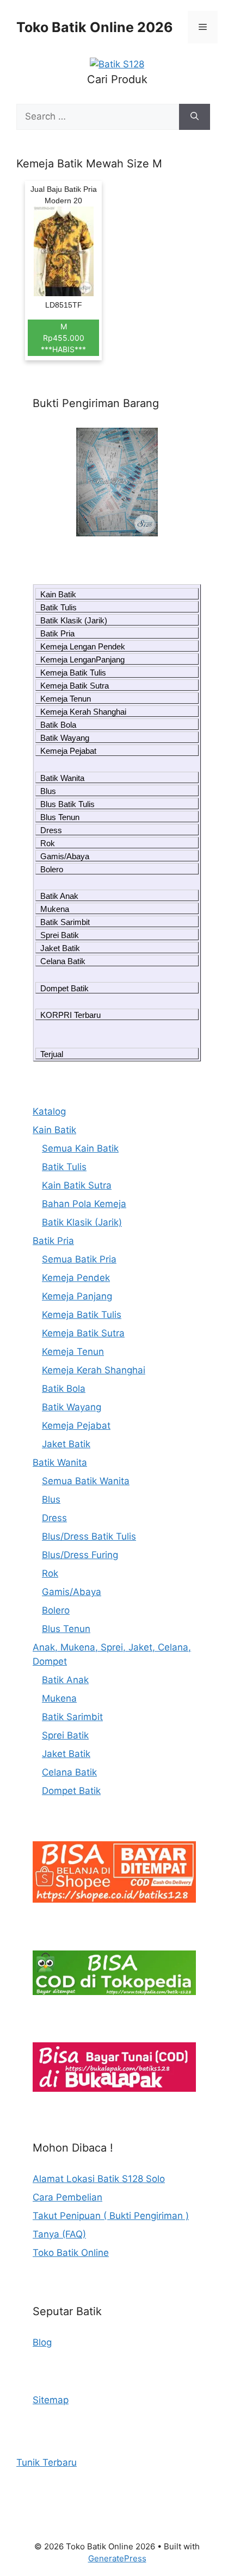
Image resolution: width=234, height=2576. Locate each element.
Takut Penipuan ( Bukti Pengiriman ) (111, 2216)
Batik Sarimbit (65, 922)
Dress (51, 830)
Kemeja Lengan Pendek (83, 646)
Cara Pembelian (67, 2197)
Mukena (55, 909)
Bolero (52, 869)
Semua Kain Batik (80, 1148)
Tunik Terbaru (47, 2462)
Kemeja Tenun (66, 699)
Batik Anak (59, 896)
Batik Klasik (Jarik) (74, 620)
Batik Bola (58, 725)
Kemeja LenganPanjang (82, 659)
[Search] (195, 117)
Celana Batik (63, 961)
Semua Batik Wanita (86, 1481)
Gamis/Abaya (65, 856)
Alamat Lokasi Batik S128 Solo (99, 2179)
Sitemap (51, 2400)
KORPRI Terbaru (70, 1015)
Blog (42, 2342)
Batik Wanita (62, 778)
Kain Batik (58, 594)
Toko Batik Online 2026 (95, 27)
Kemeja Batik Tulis (73, 673)
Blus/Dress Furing (80, 1555)
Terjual (52, 1054)
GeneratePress (117, 2558)
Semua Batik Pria (79, 1259)
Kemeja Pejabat (68, 751)
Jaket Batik (60, 948)
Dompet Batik (64, 988)
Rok (48, 843)
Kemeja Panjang (77, 1296)
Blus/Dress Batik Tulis (89, 1536)
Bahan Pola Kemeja (84, 1204)
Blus (48, 791)
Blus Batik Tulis (67, 804)
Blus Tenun (60, 817)
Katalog (49, 1111)
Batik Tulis (59, 607)
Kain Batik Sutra (77, 1185)
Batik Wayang (65, 738)
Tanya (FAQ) (59, 2234)
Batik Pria (57, 633)
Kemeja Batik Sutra (75, 686)
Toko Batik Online (71, 2253)
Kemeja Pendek (76, 1278)
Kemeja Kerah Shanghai (83, 712)
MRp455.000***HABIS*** (63, 338)
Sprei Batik (60, 935)
